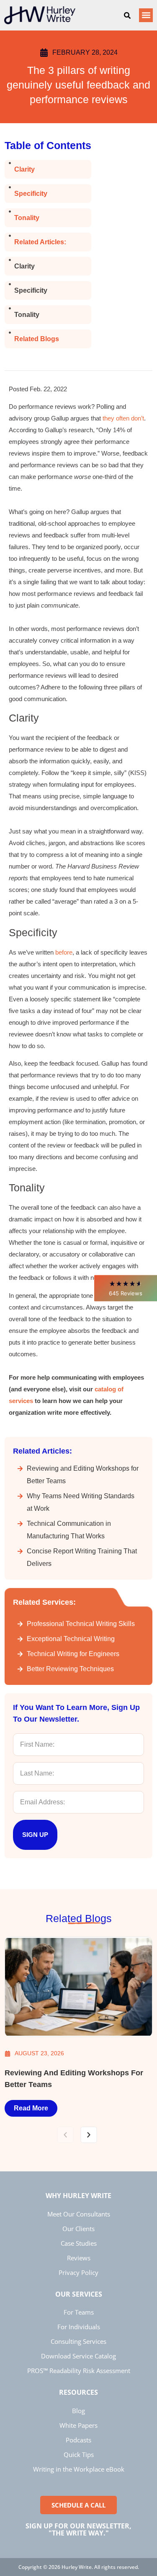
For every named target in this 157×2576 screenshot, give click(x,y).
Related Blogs (37, 339)
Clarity (24, 169)
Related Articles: (40, 242)
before (64, 952)
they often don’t (123, 418)
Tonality (27, 218)
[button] (126, 1288)
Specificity (31, 194)
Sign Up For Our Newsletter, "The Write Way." (78, 2530)
